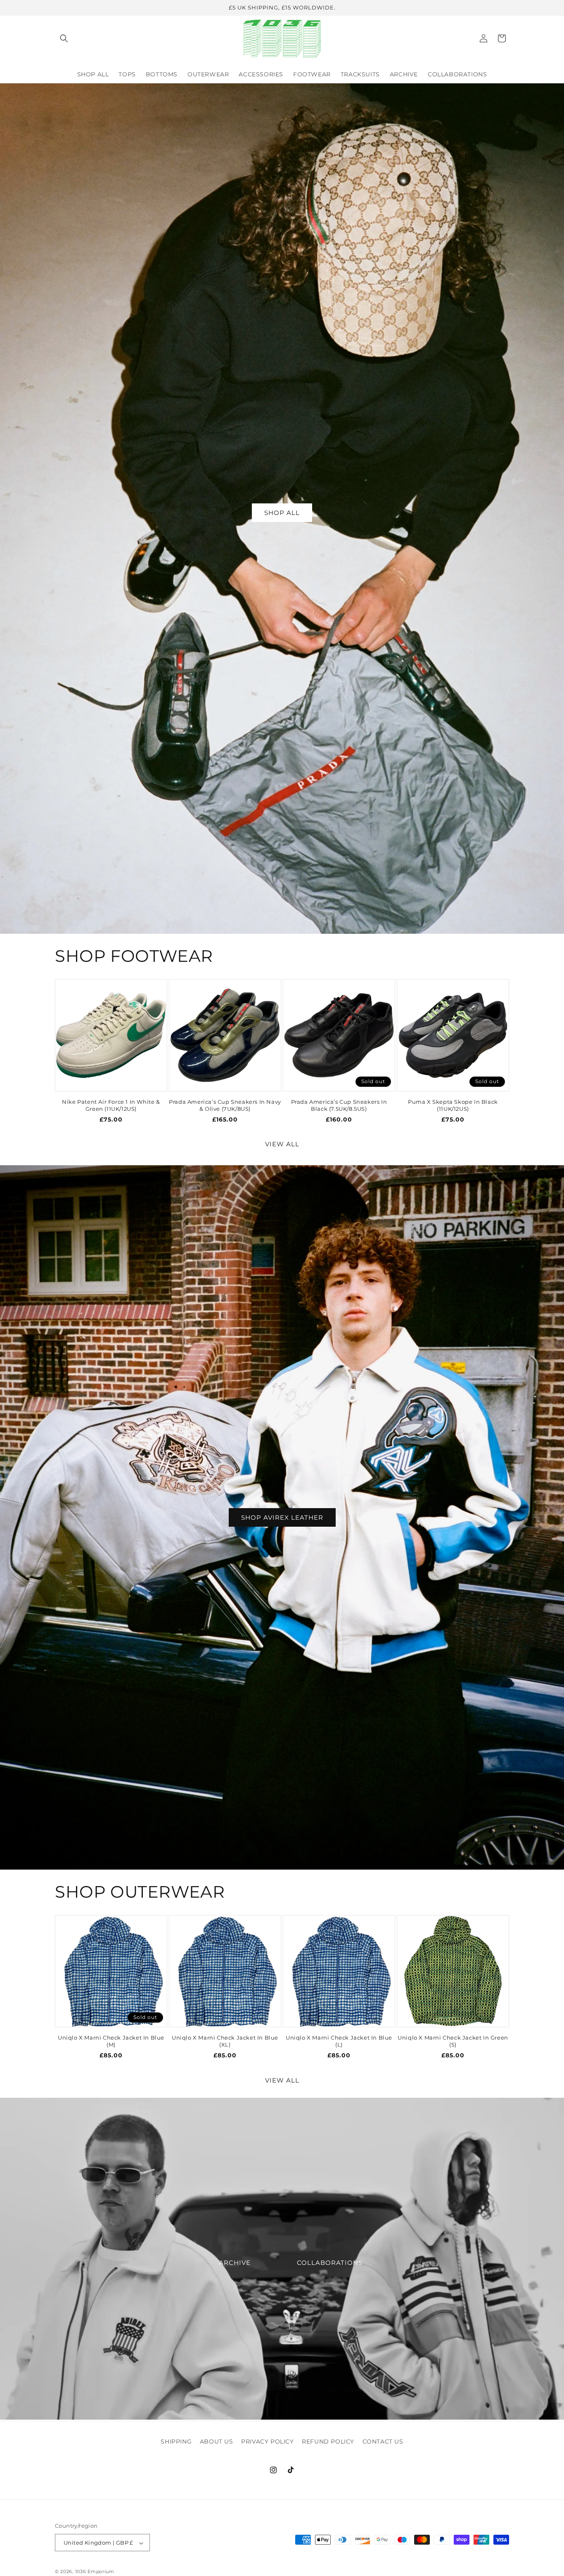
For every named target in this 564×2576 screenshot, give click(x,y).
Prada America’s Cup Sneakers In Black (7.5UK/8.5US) (339, 1105)
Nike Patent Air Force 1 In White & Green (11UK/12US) (111, 1105)
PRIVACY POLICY (267, 2441)
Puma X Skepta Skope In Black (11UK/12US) (453, 1105)
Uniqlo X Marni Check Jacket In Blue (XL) (225, 2041)
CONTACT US (383, 2441)
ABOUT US (217, 2441)
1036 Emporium (95, 2572)
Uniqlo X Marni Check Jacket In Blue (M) (111, 2041)
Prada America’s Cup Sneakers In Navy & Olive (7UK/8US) (225, 1105)
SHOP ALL (282, 512)
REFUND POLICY (328, 2441)
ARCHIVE (235, 2263)
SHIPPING (176, 2441)
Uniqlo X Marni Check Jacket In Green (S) (453, 2041)
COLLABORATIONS (330, 2263)
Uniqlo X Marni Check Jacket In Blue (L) (339, 2041)
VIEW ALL (282, 1144)
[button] (64, 38)
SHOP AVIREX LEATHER (282, 1517)
